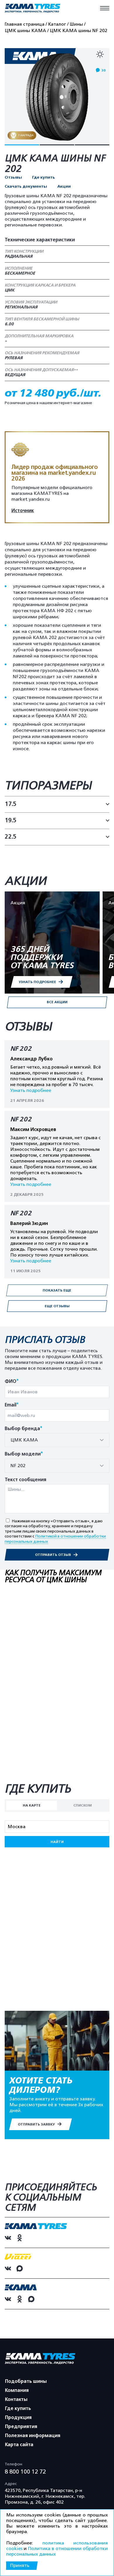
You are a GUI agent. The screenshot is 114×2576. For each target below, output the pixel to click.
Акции (64, 186)
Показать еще (57, 1290)
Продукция (18, 2418)
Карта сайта (19, 2445)
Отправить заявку (37, 2124)
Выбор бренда (24, 1429)
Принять (20, 2565)
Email (12, 1405)
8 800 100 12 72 (25, 2472)
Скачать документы (26, 186)
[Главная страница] (32, 9)
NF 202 (21, 1049)
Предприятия (21, 2427)
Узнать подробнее (31, 1090)
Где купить (44, 177)
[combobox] (57, 1440)
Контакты (16, 2399)
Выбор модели (24, 1454)
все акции (57, 1002)
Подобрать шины (26, 2381)
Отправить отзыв (53, 1555)
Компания (17, 2390)
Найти (57, 1842)
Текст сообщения (25, 1480)
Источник (23, 511)
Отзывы (13, 177)
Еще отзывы (57, 1306)
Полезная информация (33, 2436)
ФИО (12, 1382)
